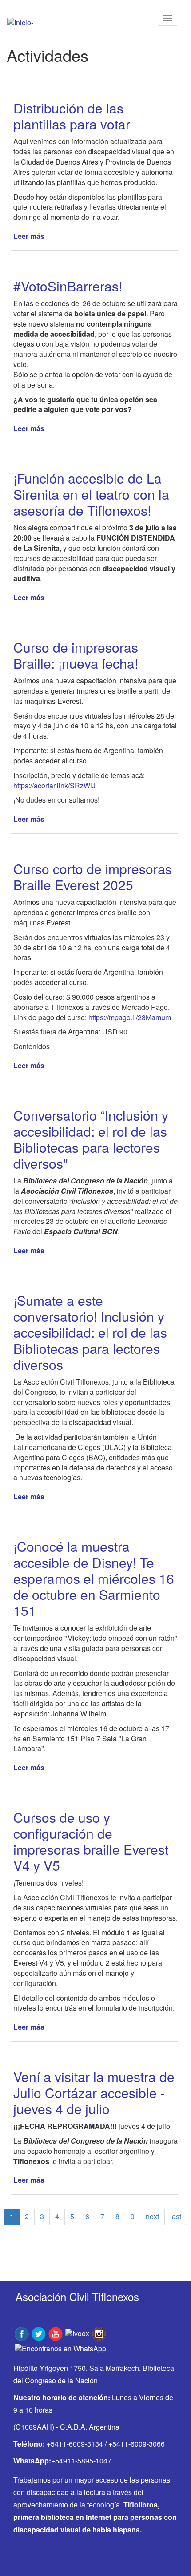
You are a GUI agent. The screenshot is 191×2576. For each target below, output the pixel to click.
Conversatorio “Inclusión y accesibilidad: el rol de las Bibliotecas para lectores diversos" (91, 1139)
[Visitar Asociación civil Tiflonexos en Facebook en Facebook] (22, 2333)
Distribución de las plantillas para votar (72, 116)
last (176, 2216)
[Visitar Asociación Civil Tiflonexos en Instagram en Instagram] (99, 2333)
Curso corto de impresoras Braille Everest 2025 (93, 877)
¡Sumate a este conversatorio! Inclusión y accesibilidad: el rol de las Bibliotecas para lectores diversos (90, 1332)
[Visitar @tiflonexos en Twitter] (39, 2333)
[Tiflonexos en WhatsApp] (60, 2348)
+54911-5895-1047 (81, 2461)
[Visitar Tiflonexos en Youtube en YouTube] (56, 2333)
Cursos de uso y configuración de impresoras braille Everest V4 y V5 (91, 1841)
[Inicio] (20, 23)
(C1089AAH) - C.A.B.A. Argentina (66, 2427)
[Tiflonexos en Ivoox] (77, 2333)
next (152, 2216)
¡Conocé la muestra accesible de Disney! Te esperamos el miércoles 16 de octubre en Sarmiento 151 (94, 1578)
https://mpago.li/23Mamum (130, 1017)
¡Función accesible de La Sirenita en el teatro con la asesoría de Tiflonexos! (91, 494)
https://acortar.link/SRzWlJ (54, 785)
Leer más (29, 236)
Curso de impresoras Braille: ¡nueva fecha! (76, 655)
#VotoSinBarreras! (68, 286)
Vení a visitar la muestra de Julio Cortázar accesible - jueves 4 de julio (94, 2093)
